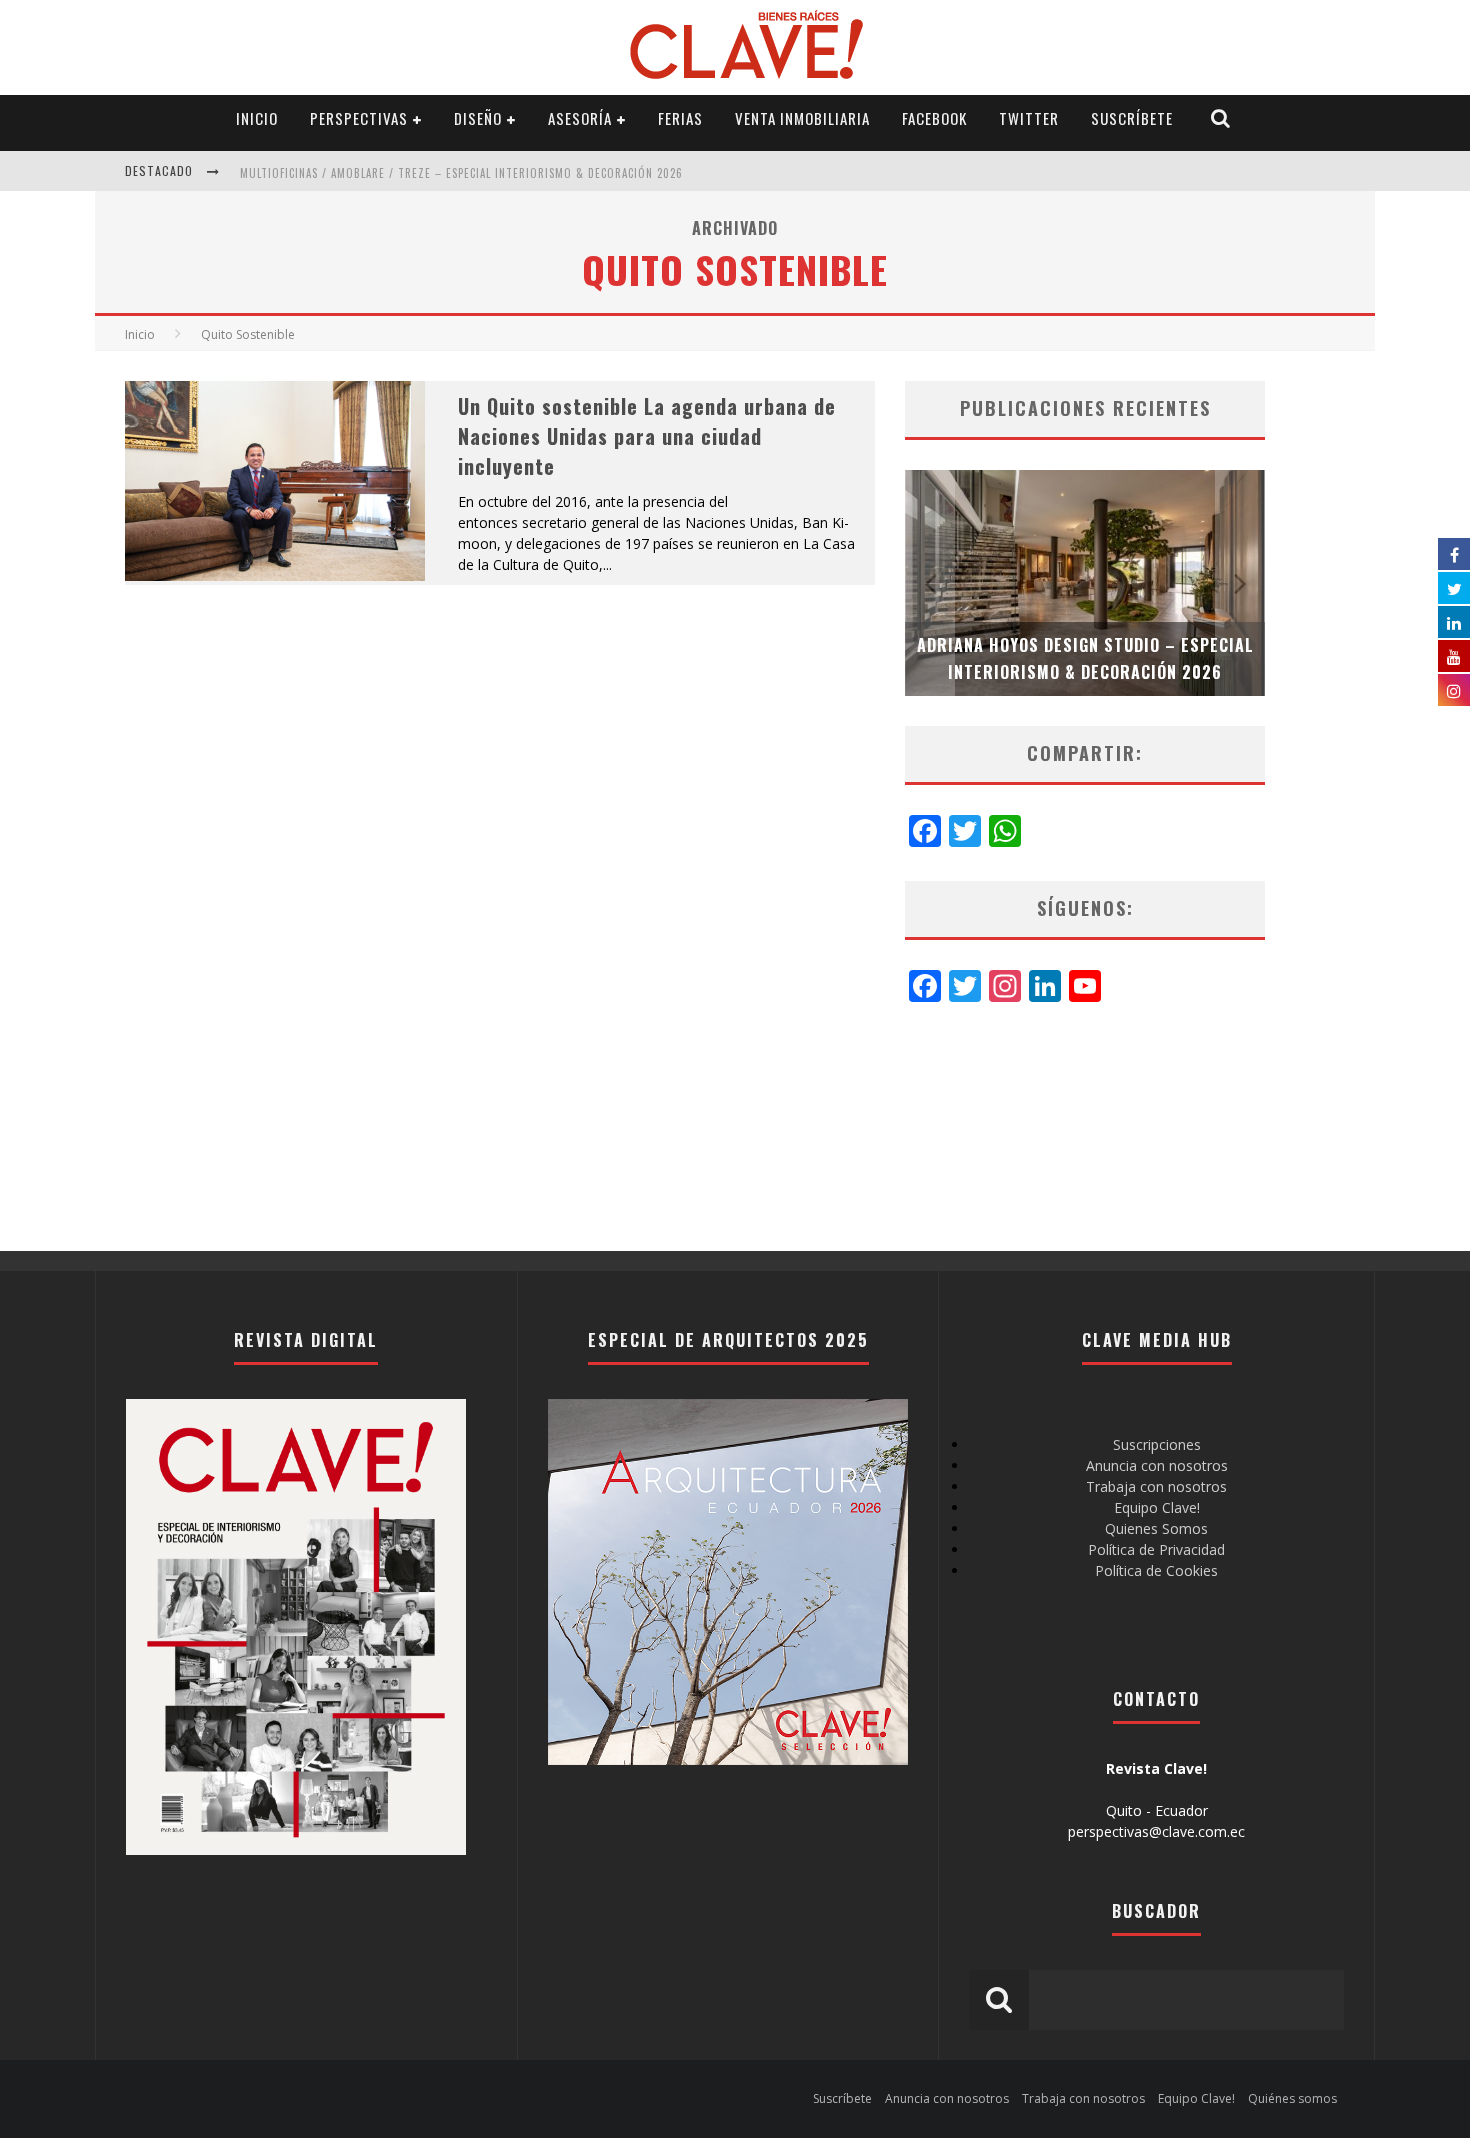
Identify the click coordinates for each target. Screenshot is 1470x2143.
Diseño (478, 118)
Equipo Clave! (1157, 1507)
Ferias (680, 118)
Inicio (257, 118)
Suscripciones (1157, 1444)
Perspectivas (359, 118)
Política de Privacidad (1156, 1549)
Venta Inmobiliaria (802, 118)
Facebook (934, 118)
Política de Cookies (1156, 1570)
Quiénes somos (1292, 2098)
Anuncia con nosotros (1157, 1465)
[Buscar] (1221, 118)
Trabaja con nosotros (1156, 1486)
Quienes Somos (1156, 1528)
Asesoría (580, 118)
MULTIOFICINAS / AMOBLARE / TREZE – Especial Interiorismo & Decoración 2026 (461, 173)
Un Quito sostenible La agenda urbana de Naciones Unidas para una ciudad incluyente (647, 436)
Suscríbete (1132, 118)
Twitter (1029, 118)
